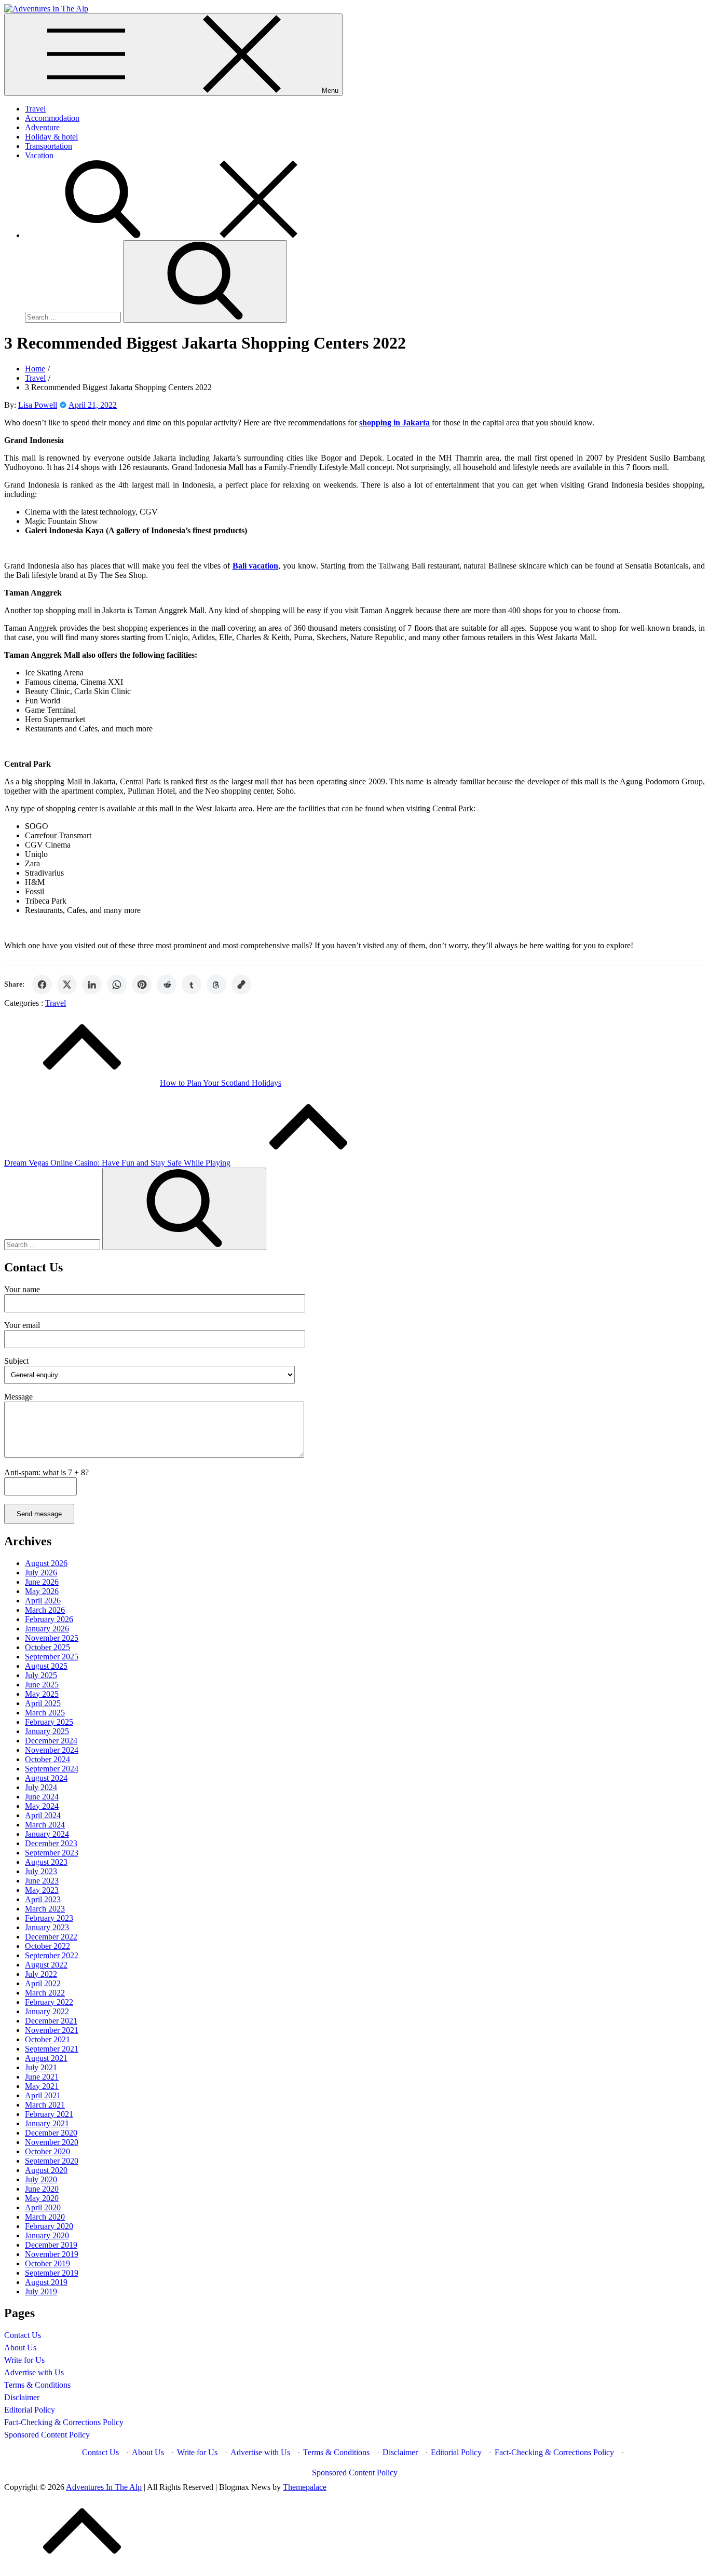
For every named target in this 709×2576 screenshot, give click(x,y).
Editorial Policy (30, 2410)
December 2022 (51, 1937)
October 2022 (47, 1946)
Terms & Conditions (37, 2385)
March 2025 (45, 1713)
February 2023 (49, 1918)
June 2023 (42, 1881)
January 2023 (47, 1927)
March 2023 (45, 1909)
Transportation (49, 146)
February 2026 (49, 1619)
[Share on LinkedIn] (92, 985)
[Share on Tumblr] (192, 985)
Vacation (39, 155)
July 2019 (41, 2291)
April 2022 (43, 1983)
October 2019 (47, 2263)
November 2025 (52, 1638)
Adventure (42, 127)
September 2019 (52, 2273)
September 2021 (52, 2049)
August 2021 (46, 2058)
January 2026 (47, 1629)
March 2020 (45, 2217)
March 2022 (45, 1993)
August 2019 (46, 2282)
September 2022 (52, 1955)
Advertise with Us (34, 2372)
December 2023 (51, 1843)
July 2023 (41, 1871)
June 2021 (42, 2077)
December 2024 (51, 1741)
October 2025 (47, 1647)
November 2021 (52, 2030)
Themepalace (305, 2487)
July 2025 (41, 1675)
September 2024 (52, 1769)
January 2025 (47, 1731)
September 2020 (52, 2161)
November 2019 (52, 2254)
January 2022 (47, 2011)
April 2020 (43, 2207)
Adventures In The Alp (104, 2487)
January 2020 (47, 2235)
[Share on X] (67, 985)
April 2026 (43, 1601)
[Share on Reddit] (167, 985)
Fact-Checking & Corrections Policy (64, 2422)
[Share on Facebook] (42, 985)
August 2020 (46, 2170)
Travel (35, 109)
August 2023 (46, 1862)
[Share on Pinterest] (142, 985)
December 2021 (51, 2021)
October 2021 (47, 2039)
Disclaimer (22, 2397)
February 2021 (49, 2114)
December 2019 (51, 2245)
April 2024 (43, 1815)
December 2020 (51, 2133)
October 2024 (47, 1759)
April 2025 (43, 1703)
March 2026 (45, 1610)
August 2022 (46, 1965)
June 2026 (42, 1582)
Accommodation (52, 118)
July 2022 (41, 1974)
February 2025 (49, 1722)
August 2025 (46, 1666)
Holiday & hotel (51, 137)
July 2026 (41, 1573)
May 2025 (42, 1694)
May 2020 (42, 2198)
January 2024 (47, 1834)
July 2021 (41, 2067)
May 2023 (42, 1890)
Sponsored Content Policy (47, 2435)
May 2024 (42, 1806)
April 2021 (43, 2095)
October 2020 (47, 2151)
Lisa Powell (38, 405)
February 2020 (49, 2226)
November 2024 (52, 1750)
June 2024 (42, 1797)
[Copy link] (241, 985)
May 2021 (42, 2086)
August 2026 (46, 1563)
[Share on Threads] (216, 985)
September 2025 (52, 1657)
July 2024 (41, 1787)
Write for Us (24, 2360)
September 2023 (52, 1853)
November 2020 (52, 2142)
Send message (39, 1514)
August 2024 (46, 1778)
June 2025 (42, 1685)
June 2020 (42, 2189)
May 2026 (42, 1591)
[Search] (181, 235)
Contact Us (23, 2335)
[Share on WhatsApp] (117, 985)
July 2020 (41, 2179)
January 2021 (47, 2123)
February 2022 (49, 2002)
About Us (20, 2348)
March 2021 (45, 2105)
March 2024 (45, 1825)
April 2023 (43, 1899)
